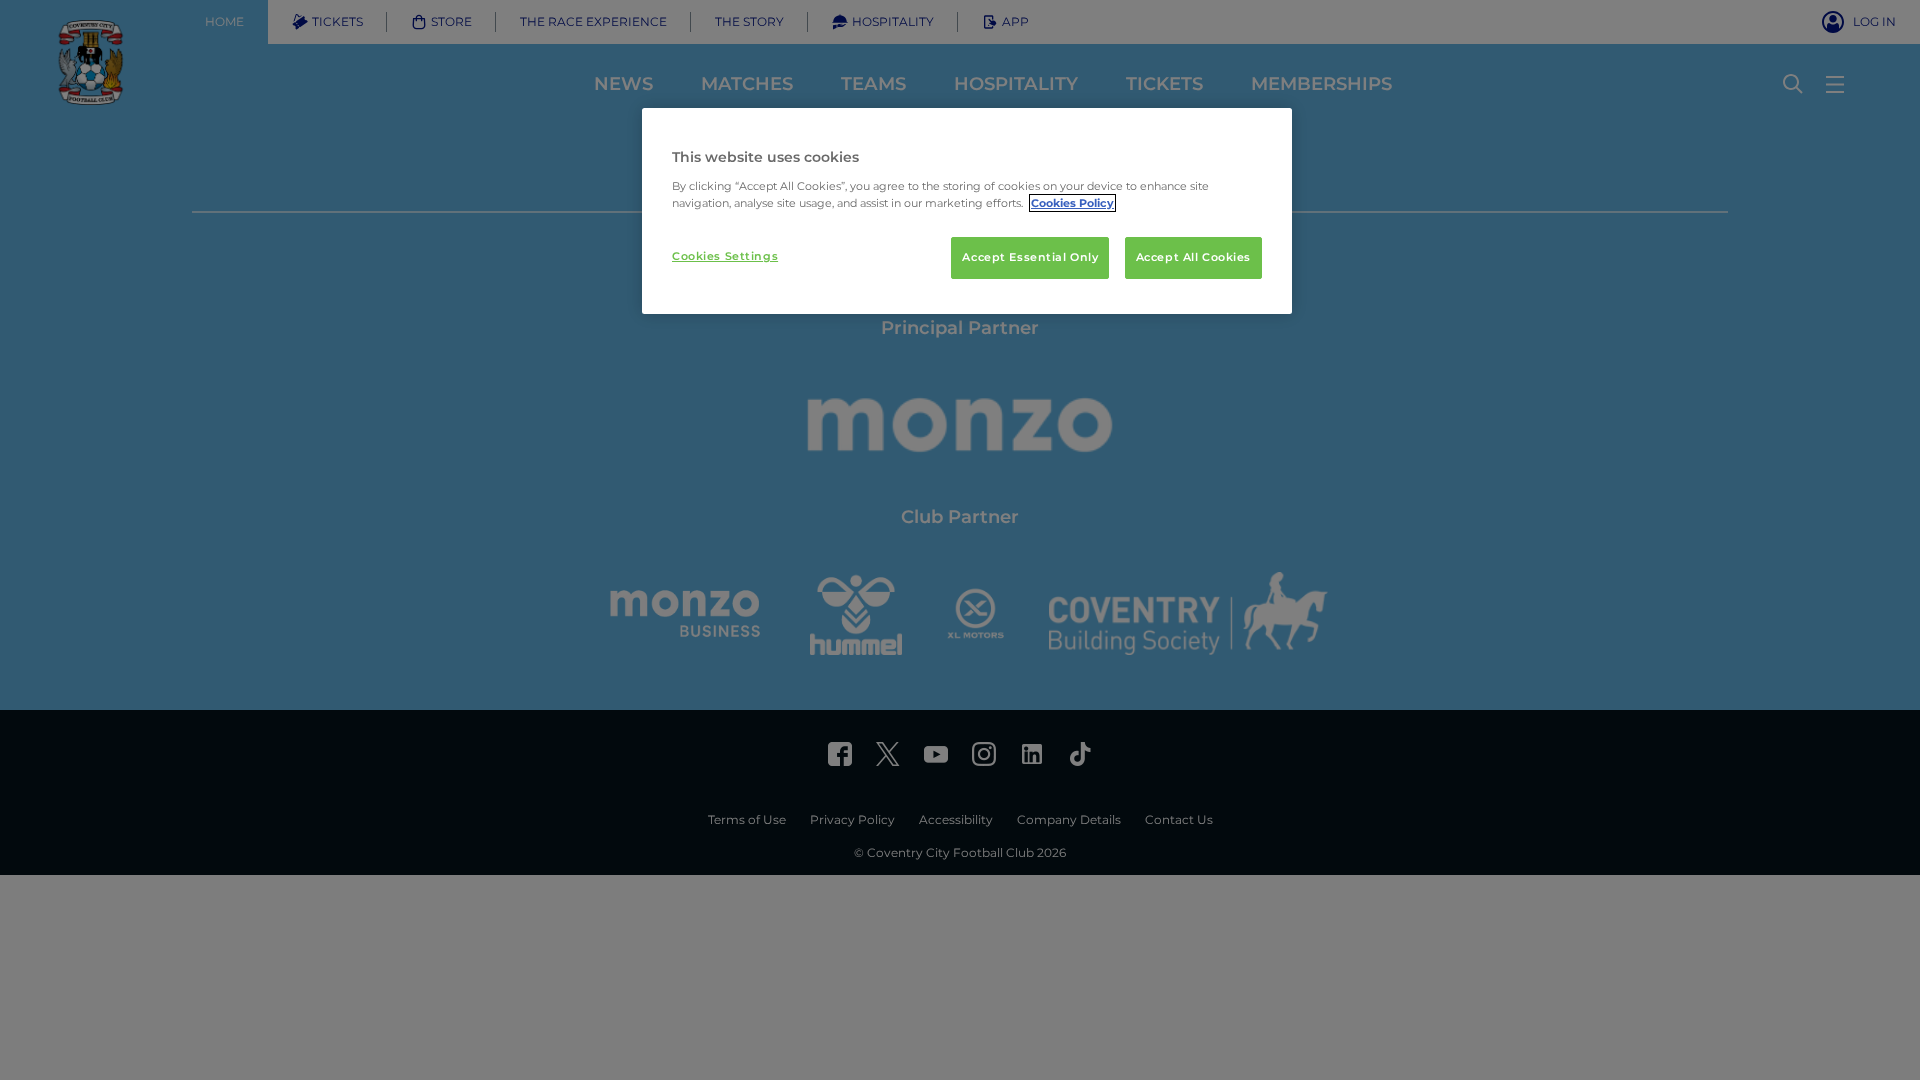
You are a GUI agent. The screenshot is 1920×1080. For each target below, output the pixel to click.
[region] (967, 211)
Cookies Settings (725, 256)
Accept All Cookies (1193, 257)
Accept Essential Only (1030, 257)
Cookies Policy (1072, 203)
